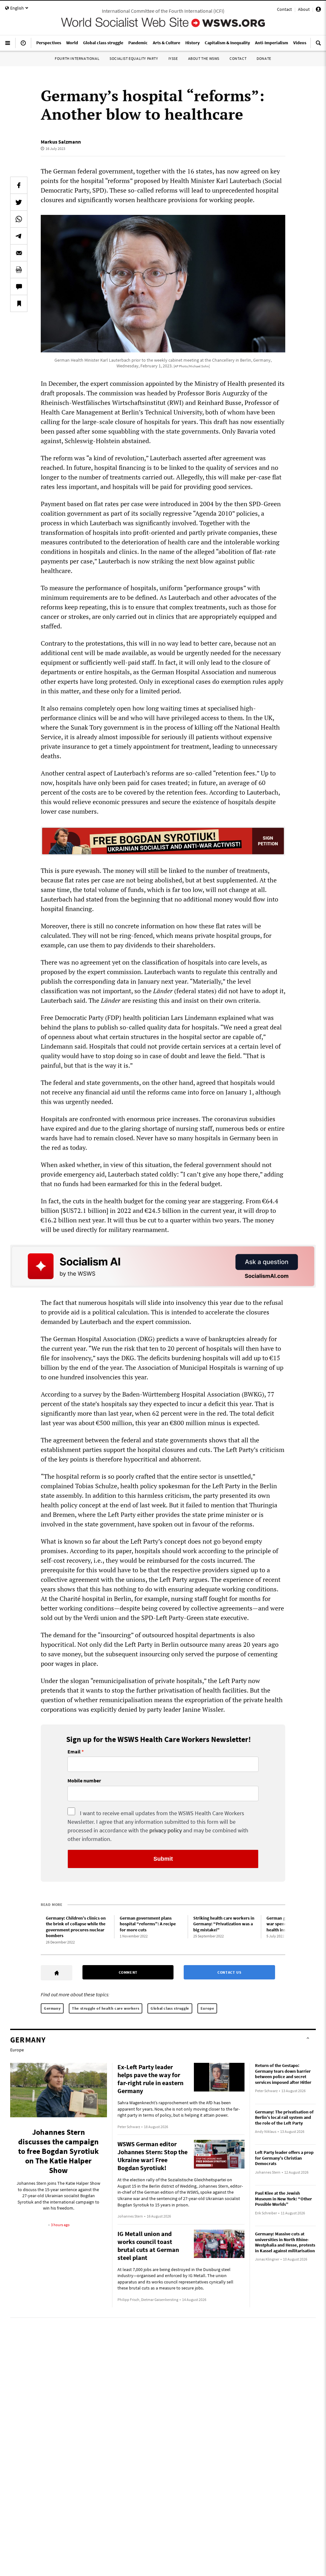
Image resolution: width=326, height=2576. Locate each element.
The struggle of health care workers (106, 2008)
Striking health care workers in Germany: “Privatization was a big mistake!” (224, 1924)
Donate (264, 58)
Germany (52, 2008)
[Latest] (23, 46)
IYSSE (173, 58)
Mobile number (84, 1781)
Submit (163, 1859)
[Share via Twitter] (19, 202)
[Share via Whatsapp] (19, 219)
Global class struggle (170, 2008)
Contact (284, 9)
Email (74, 1752)
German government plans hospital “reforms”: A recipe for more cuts (148, 1924)
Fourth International (77, 58)
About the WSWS (204, 58)
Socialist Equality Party (134, 58)
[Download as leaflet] (19, 270)
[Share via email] (19, 253)
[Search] (318, 46)
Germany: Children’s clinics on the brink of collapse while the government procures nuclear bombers (76, 1927)
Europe (207, 2008)
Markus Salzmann (61, 142)
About (304, 9)
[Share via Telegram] (19, 236)
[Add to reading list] (19, 303)
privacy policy (166, 1830)
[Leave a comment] (19, 287)
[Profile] (318, 10)
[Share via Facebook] (19, 185)
